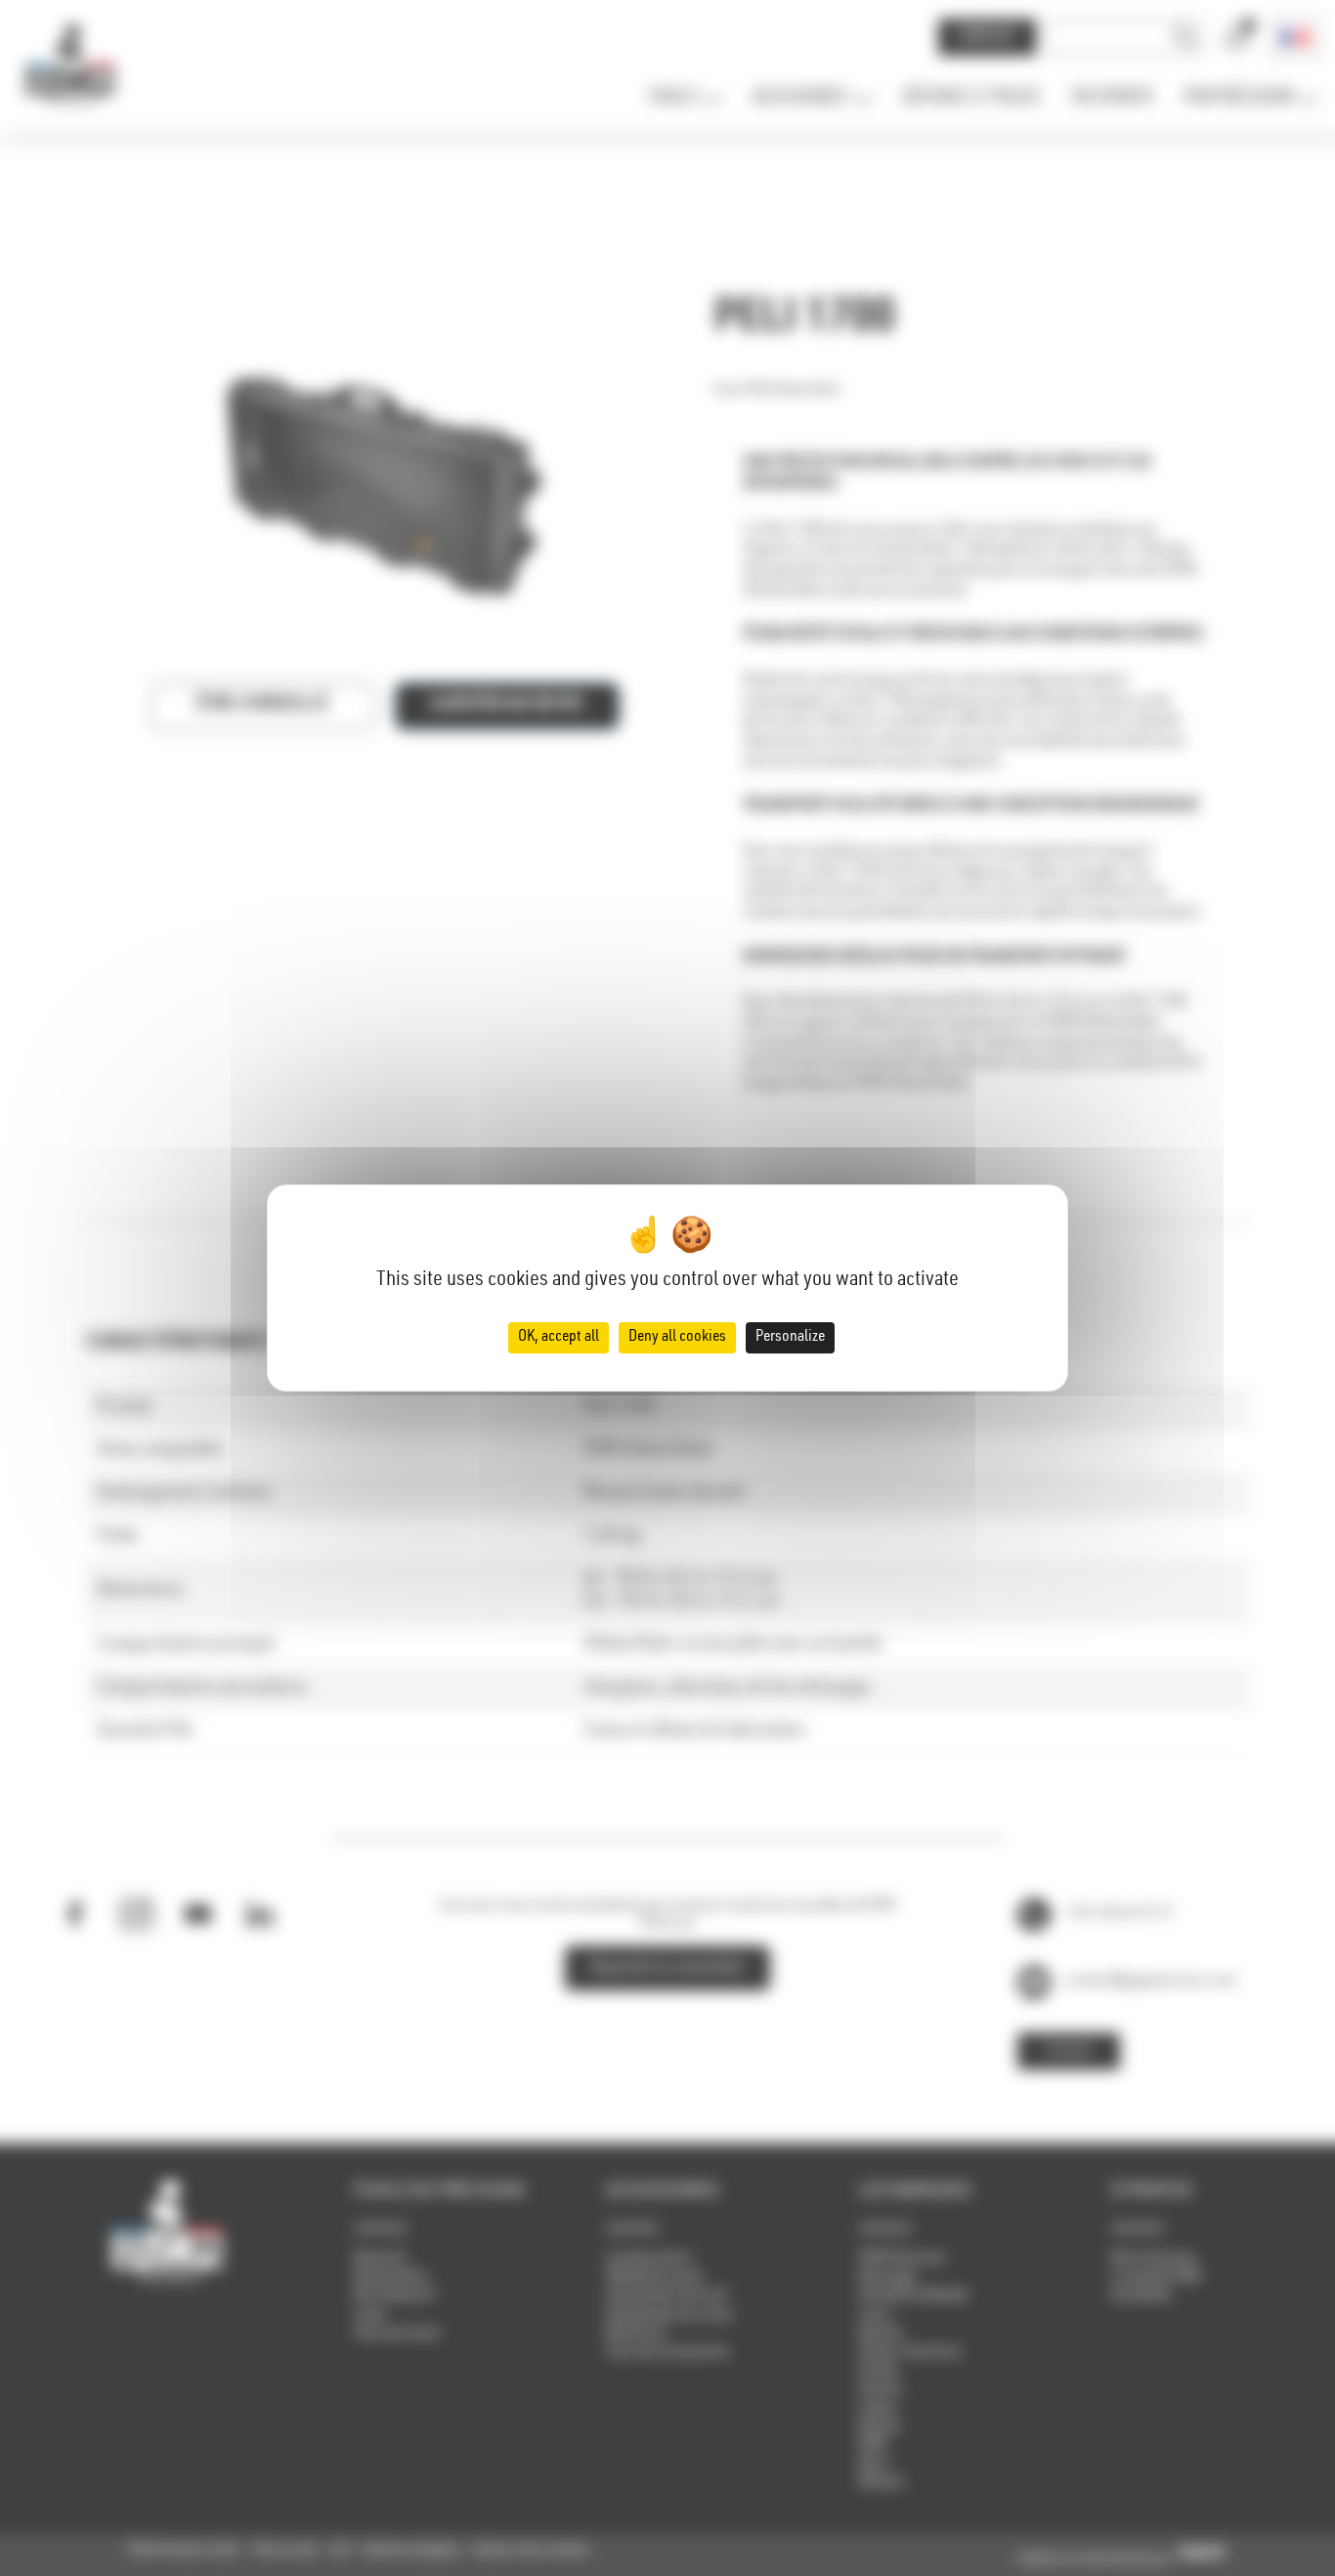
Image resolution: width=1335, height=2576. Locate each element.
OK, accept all (559, 1338)
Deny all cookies (677, 1338)
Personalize (790, 1338)
